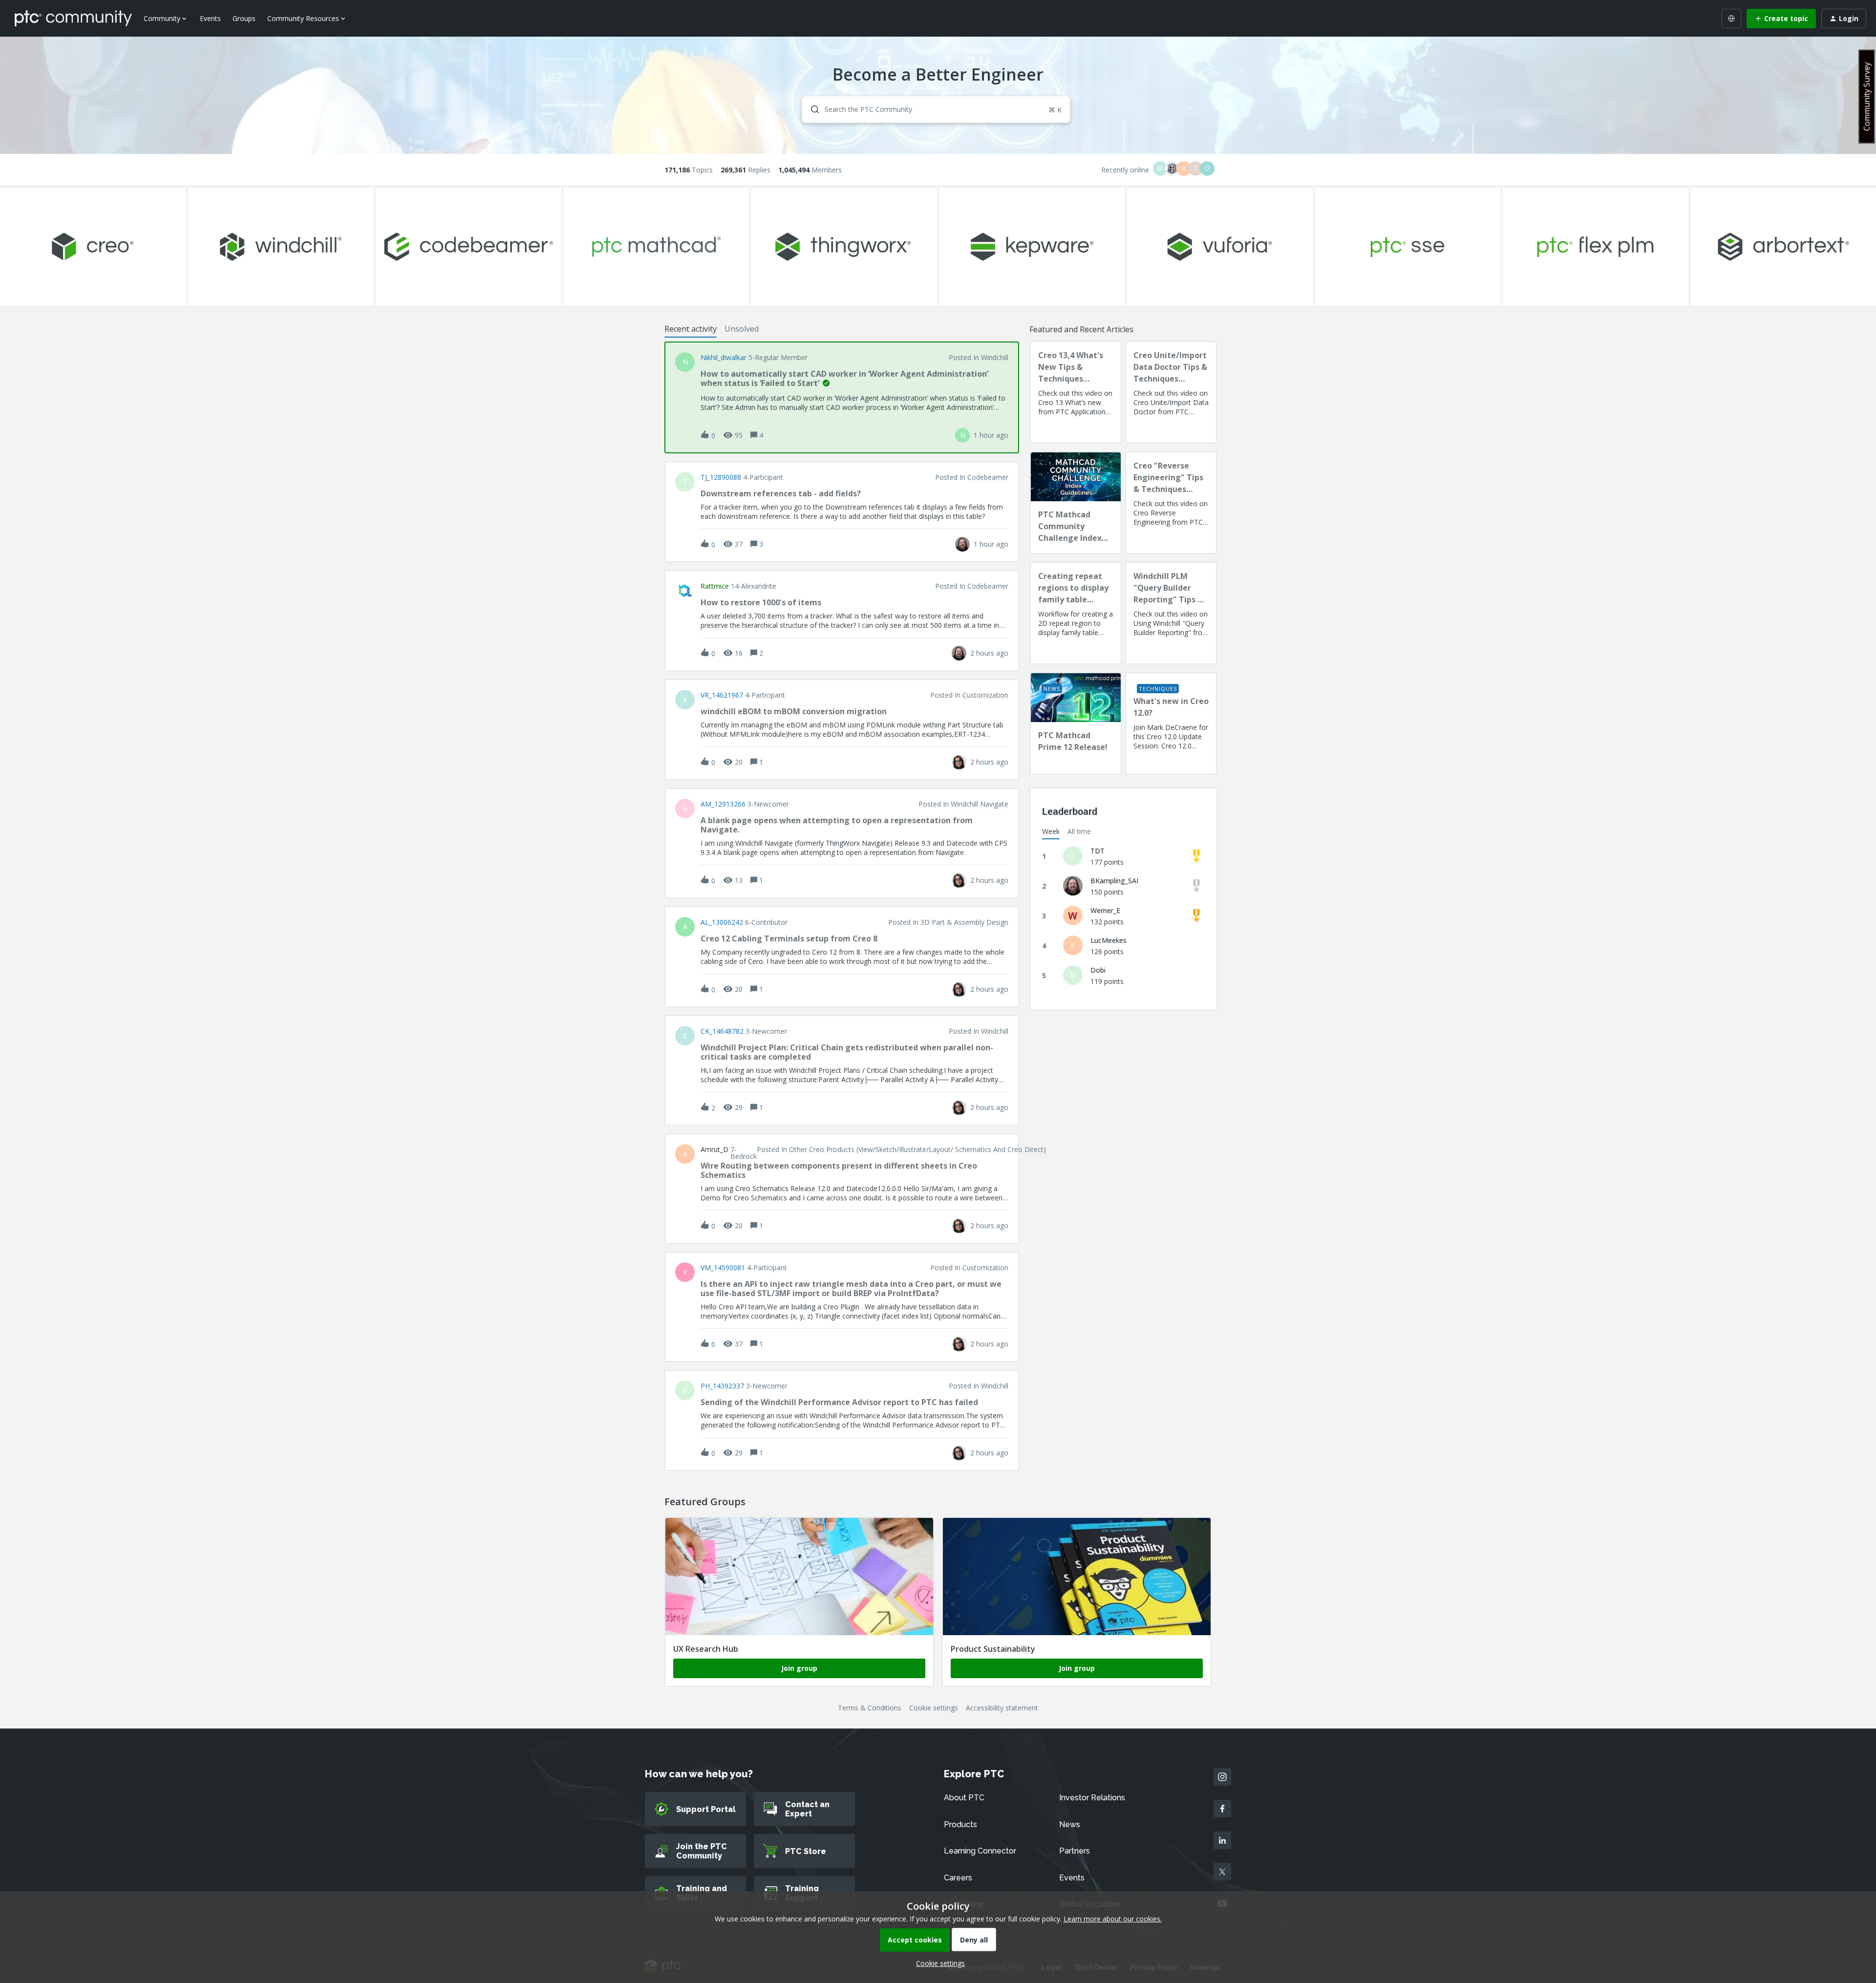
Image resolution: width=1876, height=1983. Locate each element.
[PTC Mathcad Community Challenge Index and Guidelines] (1076, 503)
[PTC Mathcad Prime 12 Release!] (1076, 724)
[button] (938, 1963)
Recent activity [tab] (691, 329)
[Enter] (811, 109)
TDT (1098, 851)
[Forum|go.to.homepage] (73, 18)
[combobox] (936, 109)
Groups (244, 18)
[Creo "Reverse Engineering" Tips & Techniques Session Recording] (1171, 503)
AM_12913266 (723, 804)
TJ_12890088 (721, 477)
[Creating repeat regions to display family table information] (1076, 613)
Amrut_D (714, 1150)
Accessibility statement (1002, 1708)
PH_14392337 (722, 1386)
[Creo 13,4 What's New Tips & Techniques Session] (1076, 392)
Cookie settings (934, 1708)
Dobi (1098, 970)
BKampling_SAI (1114, 881)
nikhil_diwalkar (724, 358)
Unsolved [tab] (742, 329)
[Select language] (1731, 19)
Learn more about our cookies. (1113, 1919)
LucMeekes (1109, 940)
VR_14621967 (722, 695)
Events (210, 18)
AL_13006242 (722, 922)
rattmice (715, 586)
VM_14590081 (723, 1268)
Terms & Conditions (870, 1708)
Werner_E (1105, 910)
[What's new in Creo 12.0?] (1171, 724)
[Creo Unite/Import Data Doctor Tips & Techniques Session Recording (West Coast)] (1171, 392)
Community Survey (1867, 96)
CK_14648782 (722, 1031)
